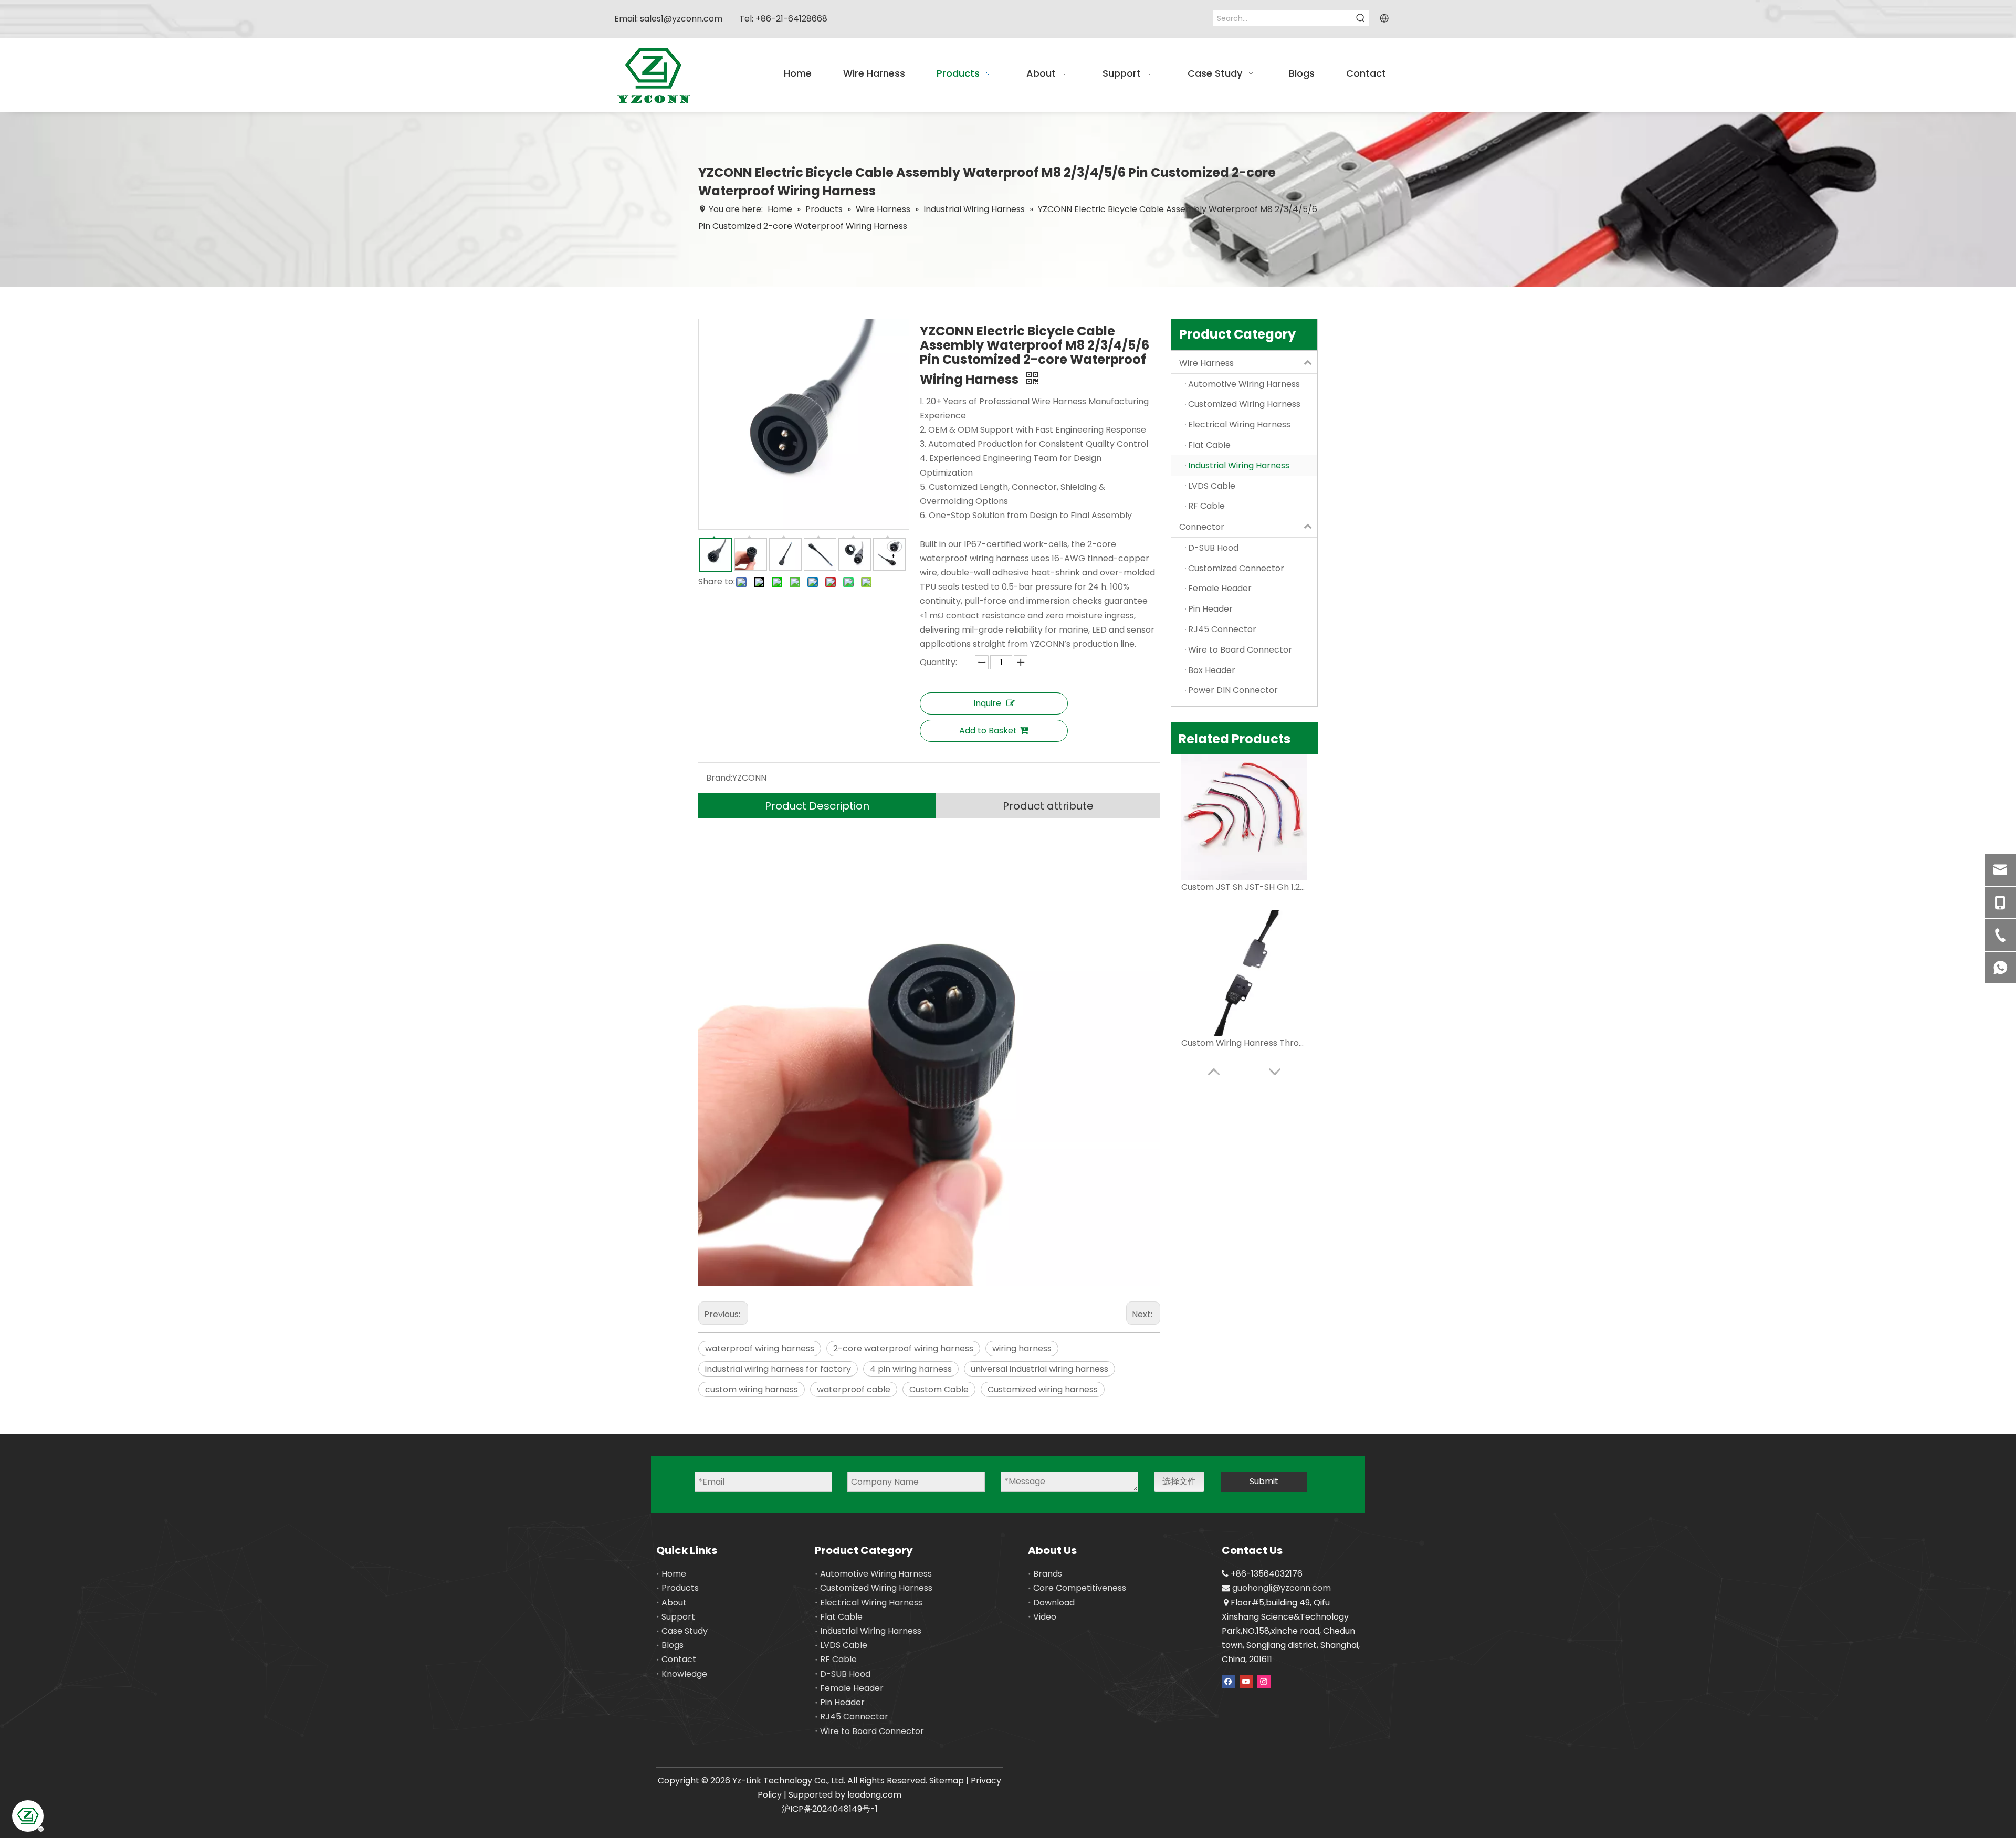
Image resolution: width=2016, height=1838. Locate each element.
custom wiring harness (752, 1389)
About (674, 1603)
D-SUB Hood (845, 1674)
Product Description (817, 806)
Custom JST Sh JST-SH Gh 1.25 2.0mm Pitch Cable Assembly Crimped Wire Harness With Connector (1244, 887)
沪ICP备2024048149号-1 (830, 1809)
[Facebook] (1228, 1681)
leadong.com (874, 1795)
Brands (1048, 1574)
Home (674, 1574)
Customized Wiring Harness (876, 1588)
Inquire (987, 703)
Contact (679, 1659)
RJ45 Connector (854, 1716)
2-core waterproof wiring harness (903, 1348)
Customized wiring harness (1043, 1389)
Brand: (719, 778)
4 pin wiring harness (911, 1369)
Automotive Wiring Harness (876, 1574)
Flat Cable (841, 1617)
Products (680, 1588)
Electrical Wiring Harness (871, 1603)
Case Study (685, 1631)
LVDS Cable (844, 1645)
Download (1054, 1603)
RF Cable (838, 1659)
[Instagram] (1264, 1681)
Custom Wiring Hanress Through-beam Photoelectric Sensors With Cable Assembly (1244, 1043)
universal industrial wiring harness (1039, 1369)
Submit (1264, 1481)
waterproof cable (854, 1389)
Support (678, 1617)
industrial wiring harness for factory (778, 1369)
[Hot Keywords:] (1361, 18)
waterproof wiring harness (760, 1348)
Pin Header (842, 1702)
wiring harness (1022, 1348)
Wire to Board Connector (872, 1731)
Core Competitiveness (1080, 1588)
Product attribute (1048, 806)
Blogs (673, 1645)
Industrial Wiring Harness (871, 1631)
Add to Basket (988, 731)
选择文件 (1179, 1481)
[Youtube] (1246, 1681)
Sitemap (947, 1781)
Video (1045, 1617)
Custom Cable (939, 1389)
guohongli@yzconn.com (1282, 1588)
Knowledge (684, 1674)
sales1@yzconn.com (681, 19)
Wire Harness (1206, 363)
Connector (1202, 527)
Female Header (852, 1688)
